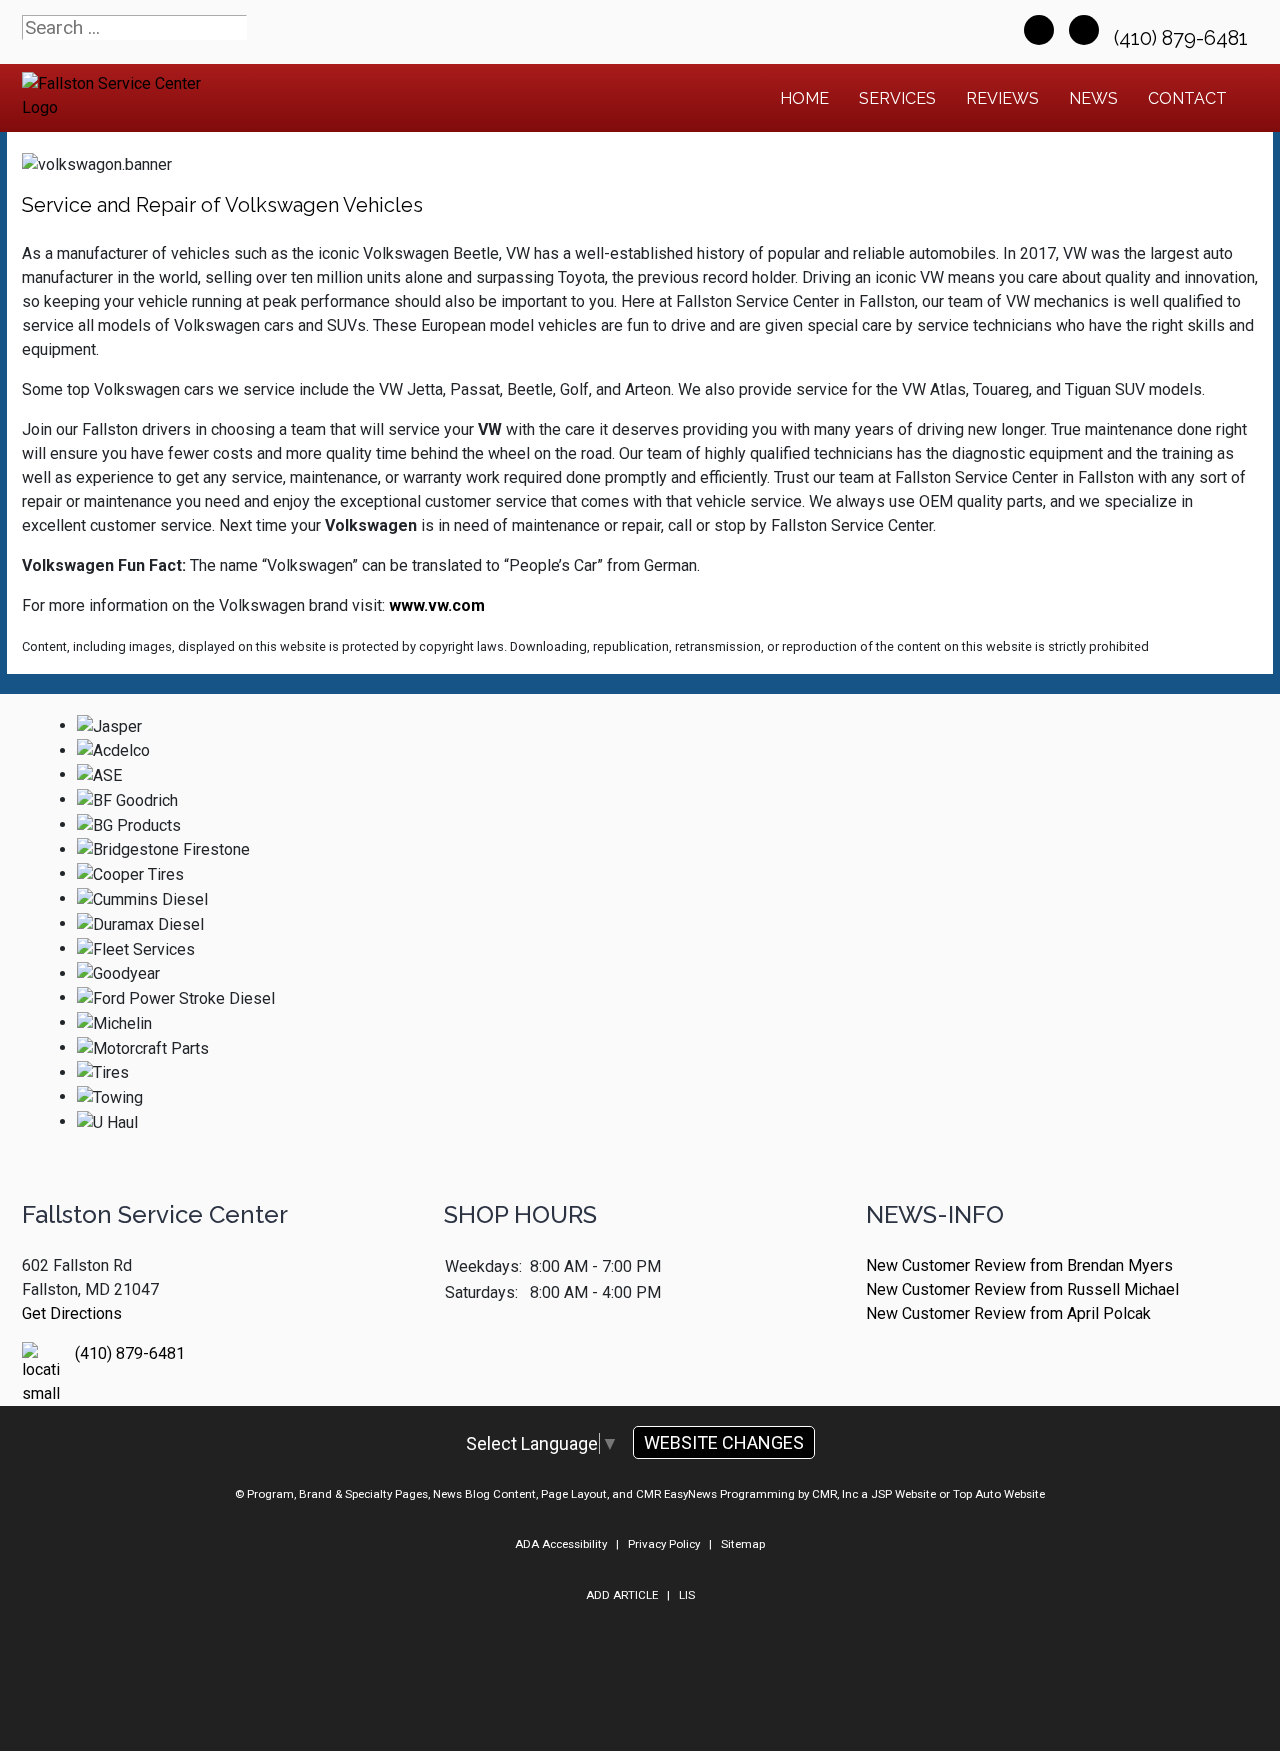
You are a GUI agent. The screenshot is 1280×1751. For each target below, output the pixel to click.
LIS (687, 1595)
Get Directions (72, 1313)
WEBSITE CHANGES (724, 1442)
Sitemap (743, 1544)
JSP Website (903, 1494)
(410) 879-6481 (1183, 38)
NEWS (1093, 98)
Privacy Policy (664, 1544)
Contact (1187, 98)
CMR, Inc (835, 1494)
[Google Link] (1084, 30)
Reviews (1002, 98)
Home (804, 98)
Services (897, 98)
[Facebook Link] (1039, 30)
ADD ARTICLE (622, 1595)
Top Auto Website (999, 1494)
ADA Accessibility (561, 1544)
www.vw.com (437, 605)
